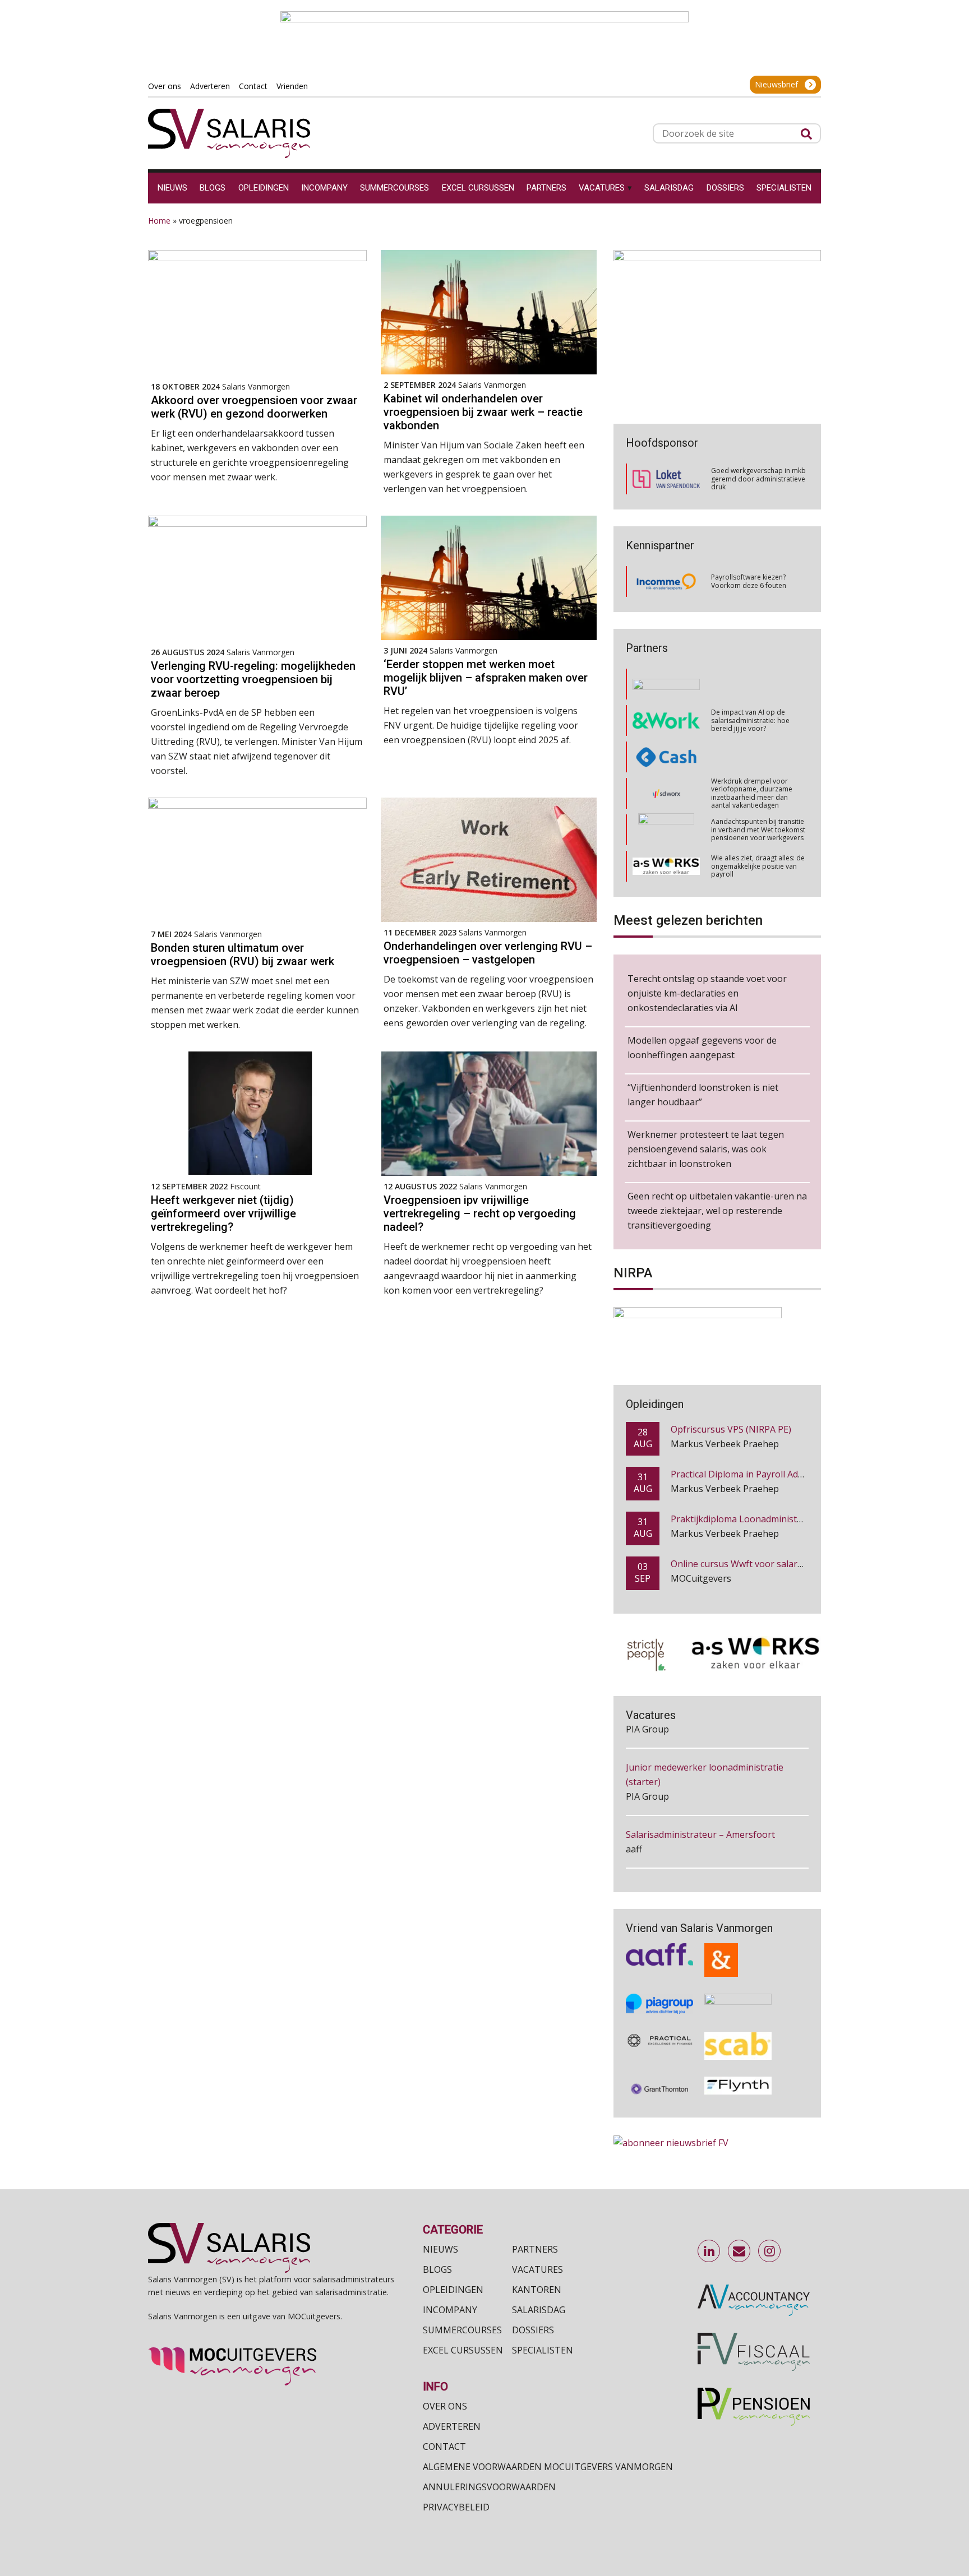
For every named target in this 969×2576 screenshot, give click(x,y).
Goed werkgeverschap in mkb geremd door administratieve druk (758, 479)
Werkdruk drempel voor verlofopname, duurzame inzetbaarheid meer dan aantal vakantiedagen (752, 748)
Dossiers (533, 2330)
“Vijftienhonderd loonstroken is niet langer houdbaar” (703, 1095)
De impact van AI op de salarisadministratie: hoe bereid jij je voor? (750, 675)
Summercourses (462, 2330)
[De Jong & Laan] (738, 1940)
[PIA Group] (659, 1985)
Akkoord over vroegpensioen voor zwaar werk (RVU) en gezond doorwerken (254, 407)
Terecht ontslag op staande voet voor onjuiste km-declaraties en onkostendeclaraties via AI (707, 993)
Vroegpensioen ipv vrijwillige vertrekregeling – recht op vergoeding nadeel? (480, 1213)
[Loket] (666, 479)
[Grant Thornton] (659, 2069)
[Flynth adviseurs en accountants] (738, 2069)
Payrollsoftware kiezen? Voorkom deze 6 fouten (749, 581)
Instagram (770, 2251)
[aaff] (659, 1940)
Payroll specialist (661, 1876)
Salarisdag (539, 2310)
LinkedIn (709, 2251)
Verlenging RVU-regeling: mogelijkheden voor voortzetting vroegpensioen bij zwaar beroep (253, 679)
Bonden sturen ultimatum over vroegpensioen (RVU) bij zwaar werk (243, 955)
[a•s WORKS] (666, 821)
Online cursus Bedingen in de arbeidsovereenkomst (779, 1564)
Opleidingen (453, 2290)
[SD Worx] (666, 749)
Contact (444, 2447)
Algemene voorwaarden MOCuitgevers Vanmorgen (548, 2467)
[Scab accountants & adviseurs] (738, 2026)
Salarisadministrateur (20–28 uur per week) (717, 1823)
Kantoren (537, 2290)
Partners (535, 2249)
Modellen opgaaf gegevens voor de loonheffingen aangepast (702, 1048)
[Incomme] (666, 582)
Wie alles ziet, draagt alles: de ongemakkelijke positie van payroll (758, 821)
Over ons (445, 2406)
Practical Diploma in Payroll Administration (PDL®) (777, 1429)
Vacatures (537, 2269)
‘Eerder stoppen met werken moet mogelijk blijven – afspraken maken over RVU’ (486, 678)
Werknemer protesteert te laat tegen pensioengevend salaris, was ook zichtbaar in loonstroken (706, 1149)
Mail (740, 2251)
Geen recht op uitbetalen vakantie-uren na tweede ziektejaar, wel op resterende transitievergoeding (717, 1211)
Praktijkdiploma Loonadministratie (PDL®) (760, 1474)
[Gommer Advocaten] (666, 785)
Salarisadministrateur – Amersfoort (700, 1771)
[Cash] (666, 712)
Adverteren (452, 2426)
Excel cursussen (463, 2350)
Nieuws (440, 2249)
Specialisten (543, 2350)
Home (159, 221)
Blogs (437, 2269)
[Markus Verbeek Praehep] (666, 858)
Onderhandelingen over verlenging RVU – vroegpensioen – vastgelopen (488, 953)
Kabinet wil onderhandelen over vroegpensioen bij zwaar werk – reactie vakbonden (483, 412)
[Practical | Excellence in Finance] (659, 2026)
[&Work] (666, 676)
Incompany (450, 2310)
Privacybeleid (456, 2507)
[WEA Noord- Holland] (738, 1985)
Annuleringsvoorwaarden (489, 2487)
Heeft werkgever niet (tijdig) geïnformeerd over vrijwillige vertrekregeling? (223, 1213)
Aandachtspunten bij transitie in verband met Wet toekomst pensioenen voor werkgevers (758, 785)
